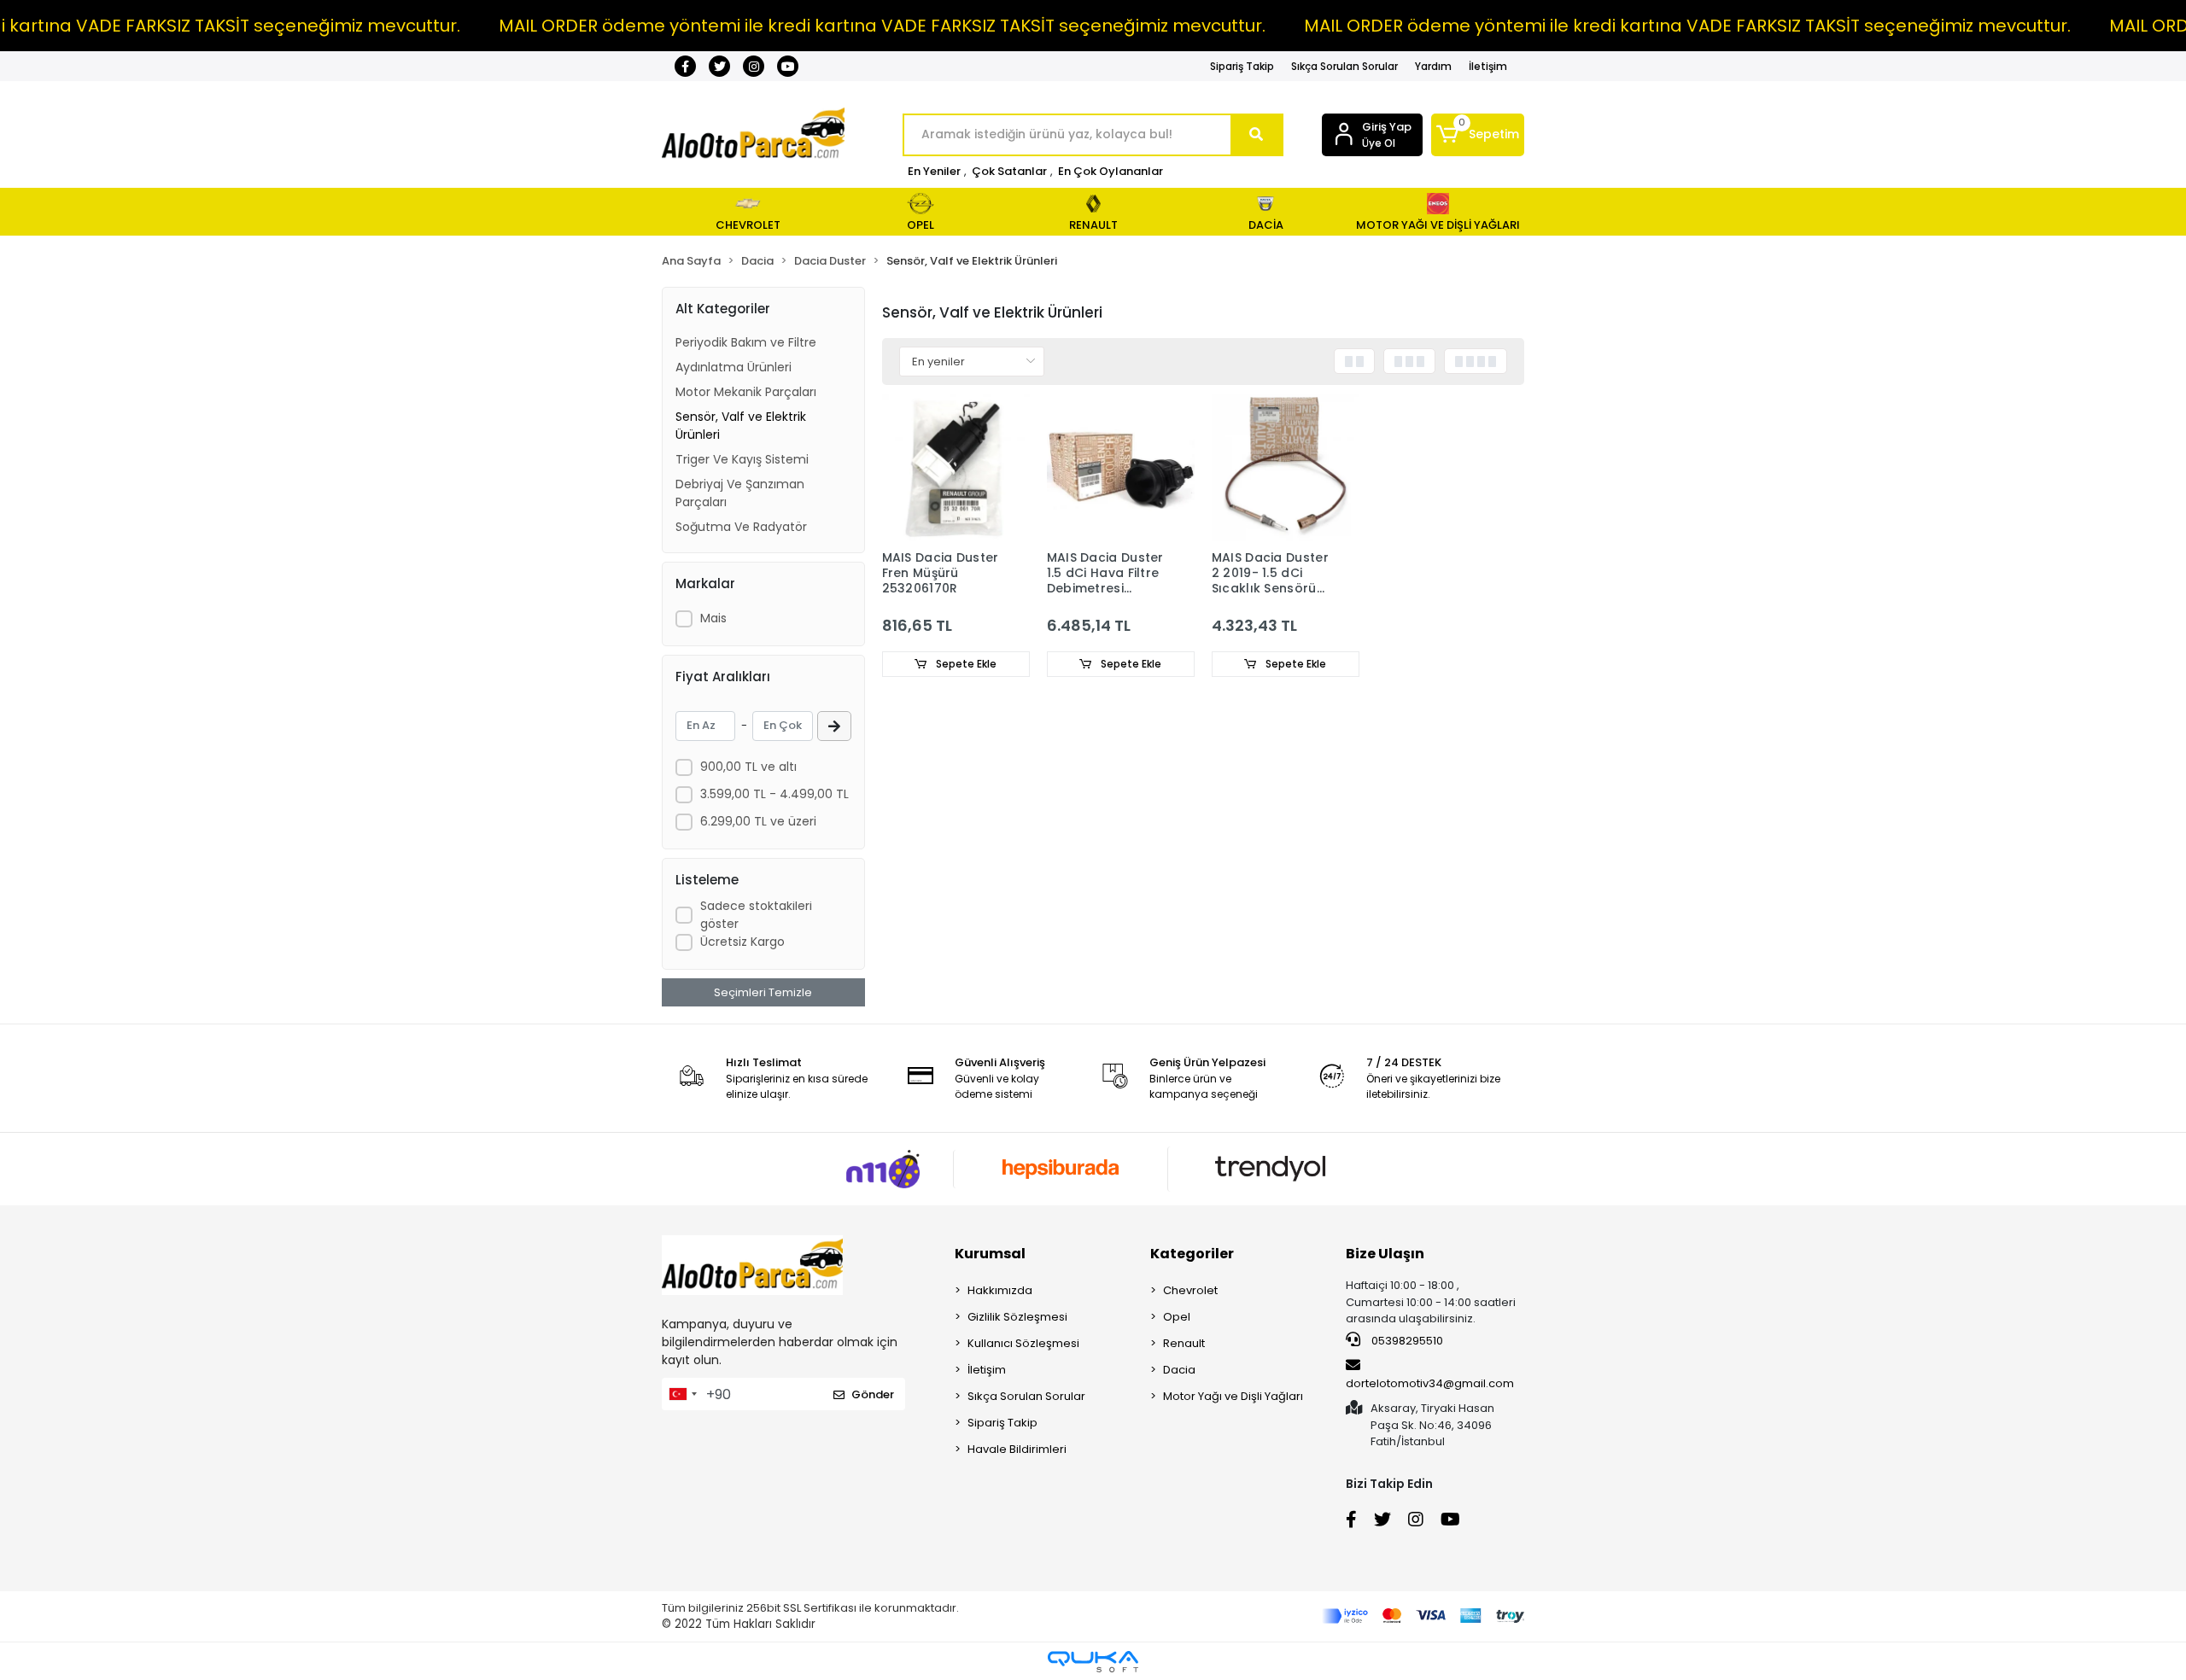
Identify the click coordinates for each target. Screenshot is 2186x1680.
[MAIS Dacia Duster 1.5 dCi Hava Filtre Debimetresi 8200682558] (1121, 467)
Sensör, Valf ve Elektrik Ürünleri (741, 426)
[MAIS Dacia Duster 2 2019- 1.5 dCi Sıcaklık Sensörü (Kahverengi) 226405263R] (1286, 467)
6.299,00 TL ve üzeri (758, 821)
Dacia (1179, 1370)
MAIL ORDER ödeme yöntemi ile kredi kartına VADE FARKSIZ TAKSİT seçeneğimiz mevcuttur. (882, 26)
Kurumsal (990, 1254)
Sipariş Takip (1242, 66)
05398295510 (1406, 1341)
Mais (713, 618)
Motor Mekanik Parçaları (746, 392)
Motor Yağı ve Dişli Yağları (1233, 1396)
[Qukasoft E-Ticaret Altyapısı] (1093, 1662)
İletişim (1488, 66)
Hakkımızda (1000, 1290)
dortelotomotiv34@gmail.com (1430, 1383)
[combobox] (682, 1394)
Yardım (1433, 66)
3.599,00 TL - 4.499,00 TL (774, 794)
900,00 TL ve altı (748, 767)
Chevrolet (1190, 1290)
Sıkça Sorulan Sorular (1344, 66)
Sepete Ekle (965, 664)
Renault (1184, 1343)
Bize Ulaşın (1385, 1254)
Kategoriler (1192, 1254)
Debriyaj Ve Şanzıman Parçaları (740, 493)
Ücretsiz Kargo (742, 942)
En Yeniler (934, 171)
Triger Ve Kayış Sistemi (742, 459)
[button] (1478, 135)
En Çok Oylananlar (1111, 171)
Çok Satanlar (1009, 171)
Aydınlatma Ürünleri (734, 367)
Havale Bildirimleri (1017, 1449)
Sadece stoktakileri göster (756, 915)
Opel (1177, 1317)
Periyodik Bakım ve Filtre (746, 342)
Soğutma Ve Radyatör (741, 527)
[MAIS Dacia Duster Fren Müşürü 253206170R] (956, 467)
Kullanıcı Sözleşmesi (1023, 1343)
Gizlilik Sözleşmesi (1017, 1317)
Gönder (873, 1394)
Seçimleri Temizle (763, 992)
